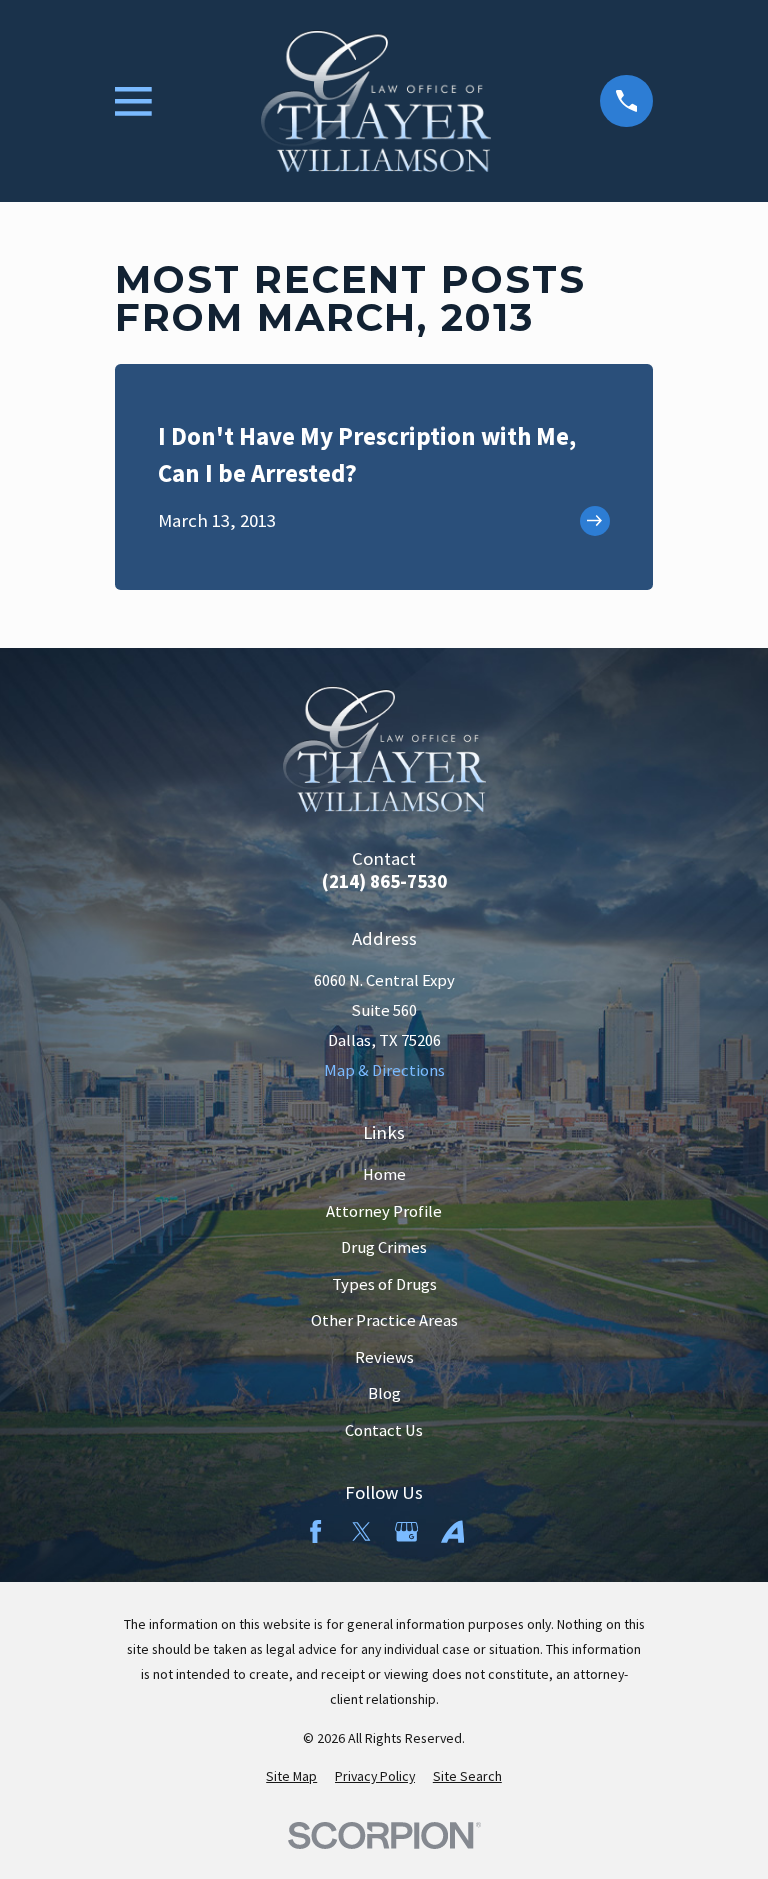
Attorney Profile (384, 1211)
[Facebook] (315, 1531)
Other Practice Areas (384, 1320)
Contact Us (384, 1430)
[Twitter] (361, 1531)
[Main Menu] (133, 101)
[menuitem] (291, 1776)
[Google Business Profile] (406, 1531)
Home (384, 1174)
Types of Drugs (384, 1284)
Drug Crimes (384, 1247)
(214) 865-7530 (384, 882)
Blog (384, 1393)
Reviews (384, 1357)
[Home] (376, 101)
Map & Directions (384, 1070)
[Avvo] (452, 1531)
